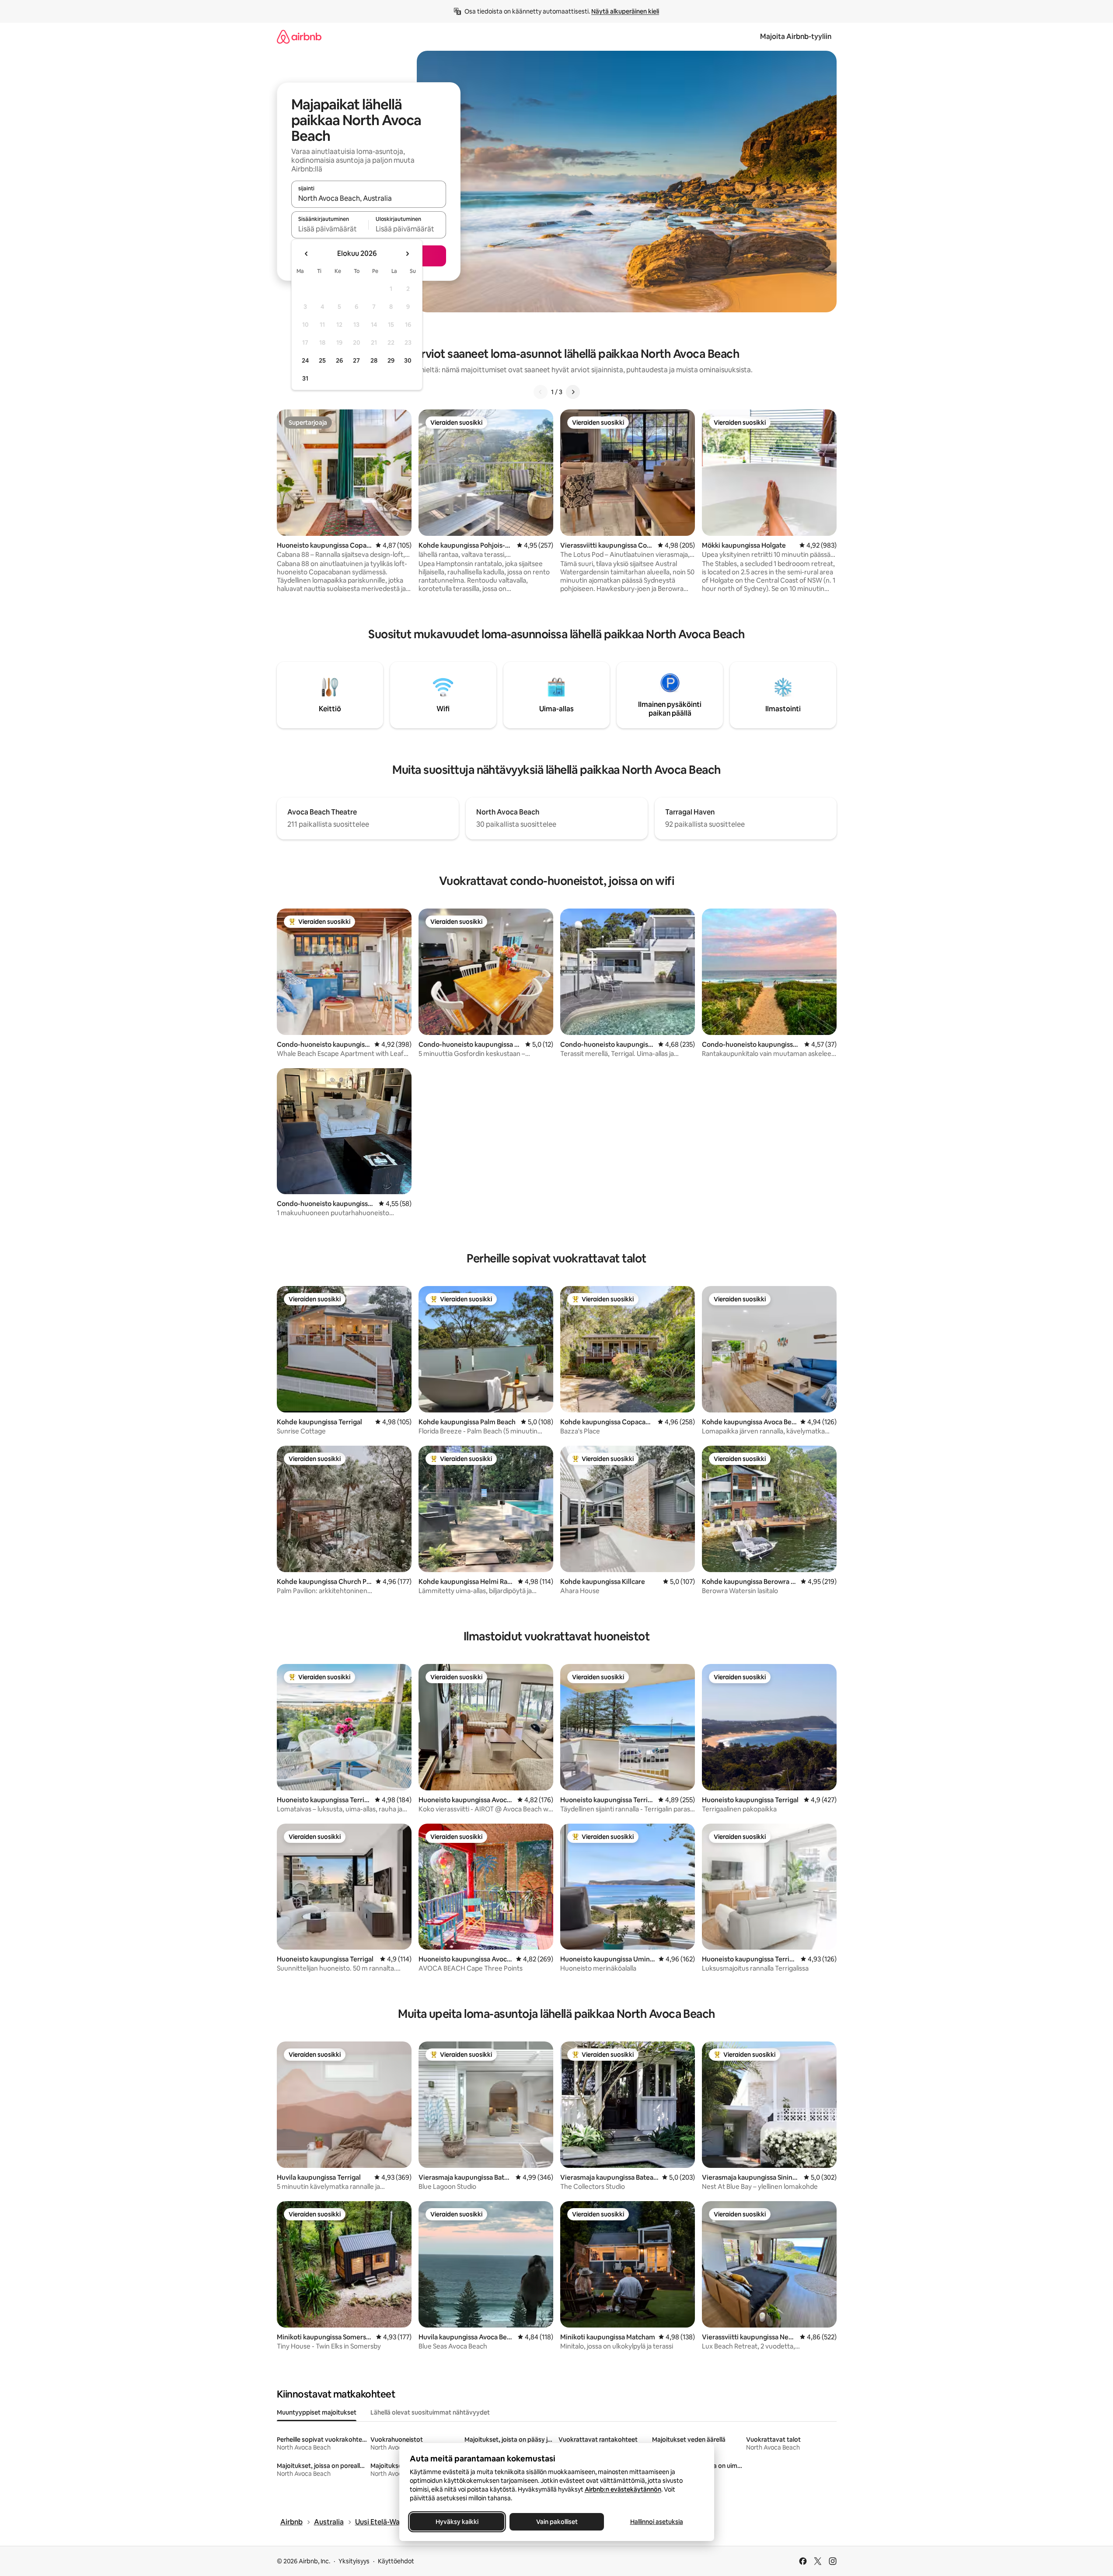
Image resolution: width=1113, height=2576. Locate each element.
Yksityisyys (354, 2561)
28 (374, 360)
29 (391, 360)
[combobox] (369, 198)
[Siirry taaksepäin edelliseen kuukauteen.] (307, 254)
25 (322, 360)
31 (305, 378)
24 (305, 360)
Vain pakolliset (556, 2522)
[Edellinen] (541, 392)
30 (408, 360)
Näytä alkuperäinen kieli (625, 11)
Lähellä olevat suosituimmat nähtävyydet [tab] (430, 2412)
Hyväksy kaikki (457, 2522)
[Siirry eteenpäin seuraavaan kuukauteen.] (407, 254)
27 (356, 360)
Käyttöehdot (396, 2561)
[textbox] (330, 229)
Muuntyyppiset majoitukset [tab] (317, 2412)
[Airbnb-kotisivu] (299, 37)
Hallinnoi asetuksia (656, 2522)
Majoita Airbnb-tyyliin (796, 37)
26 (339, 360)
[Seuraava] (573, 392)
